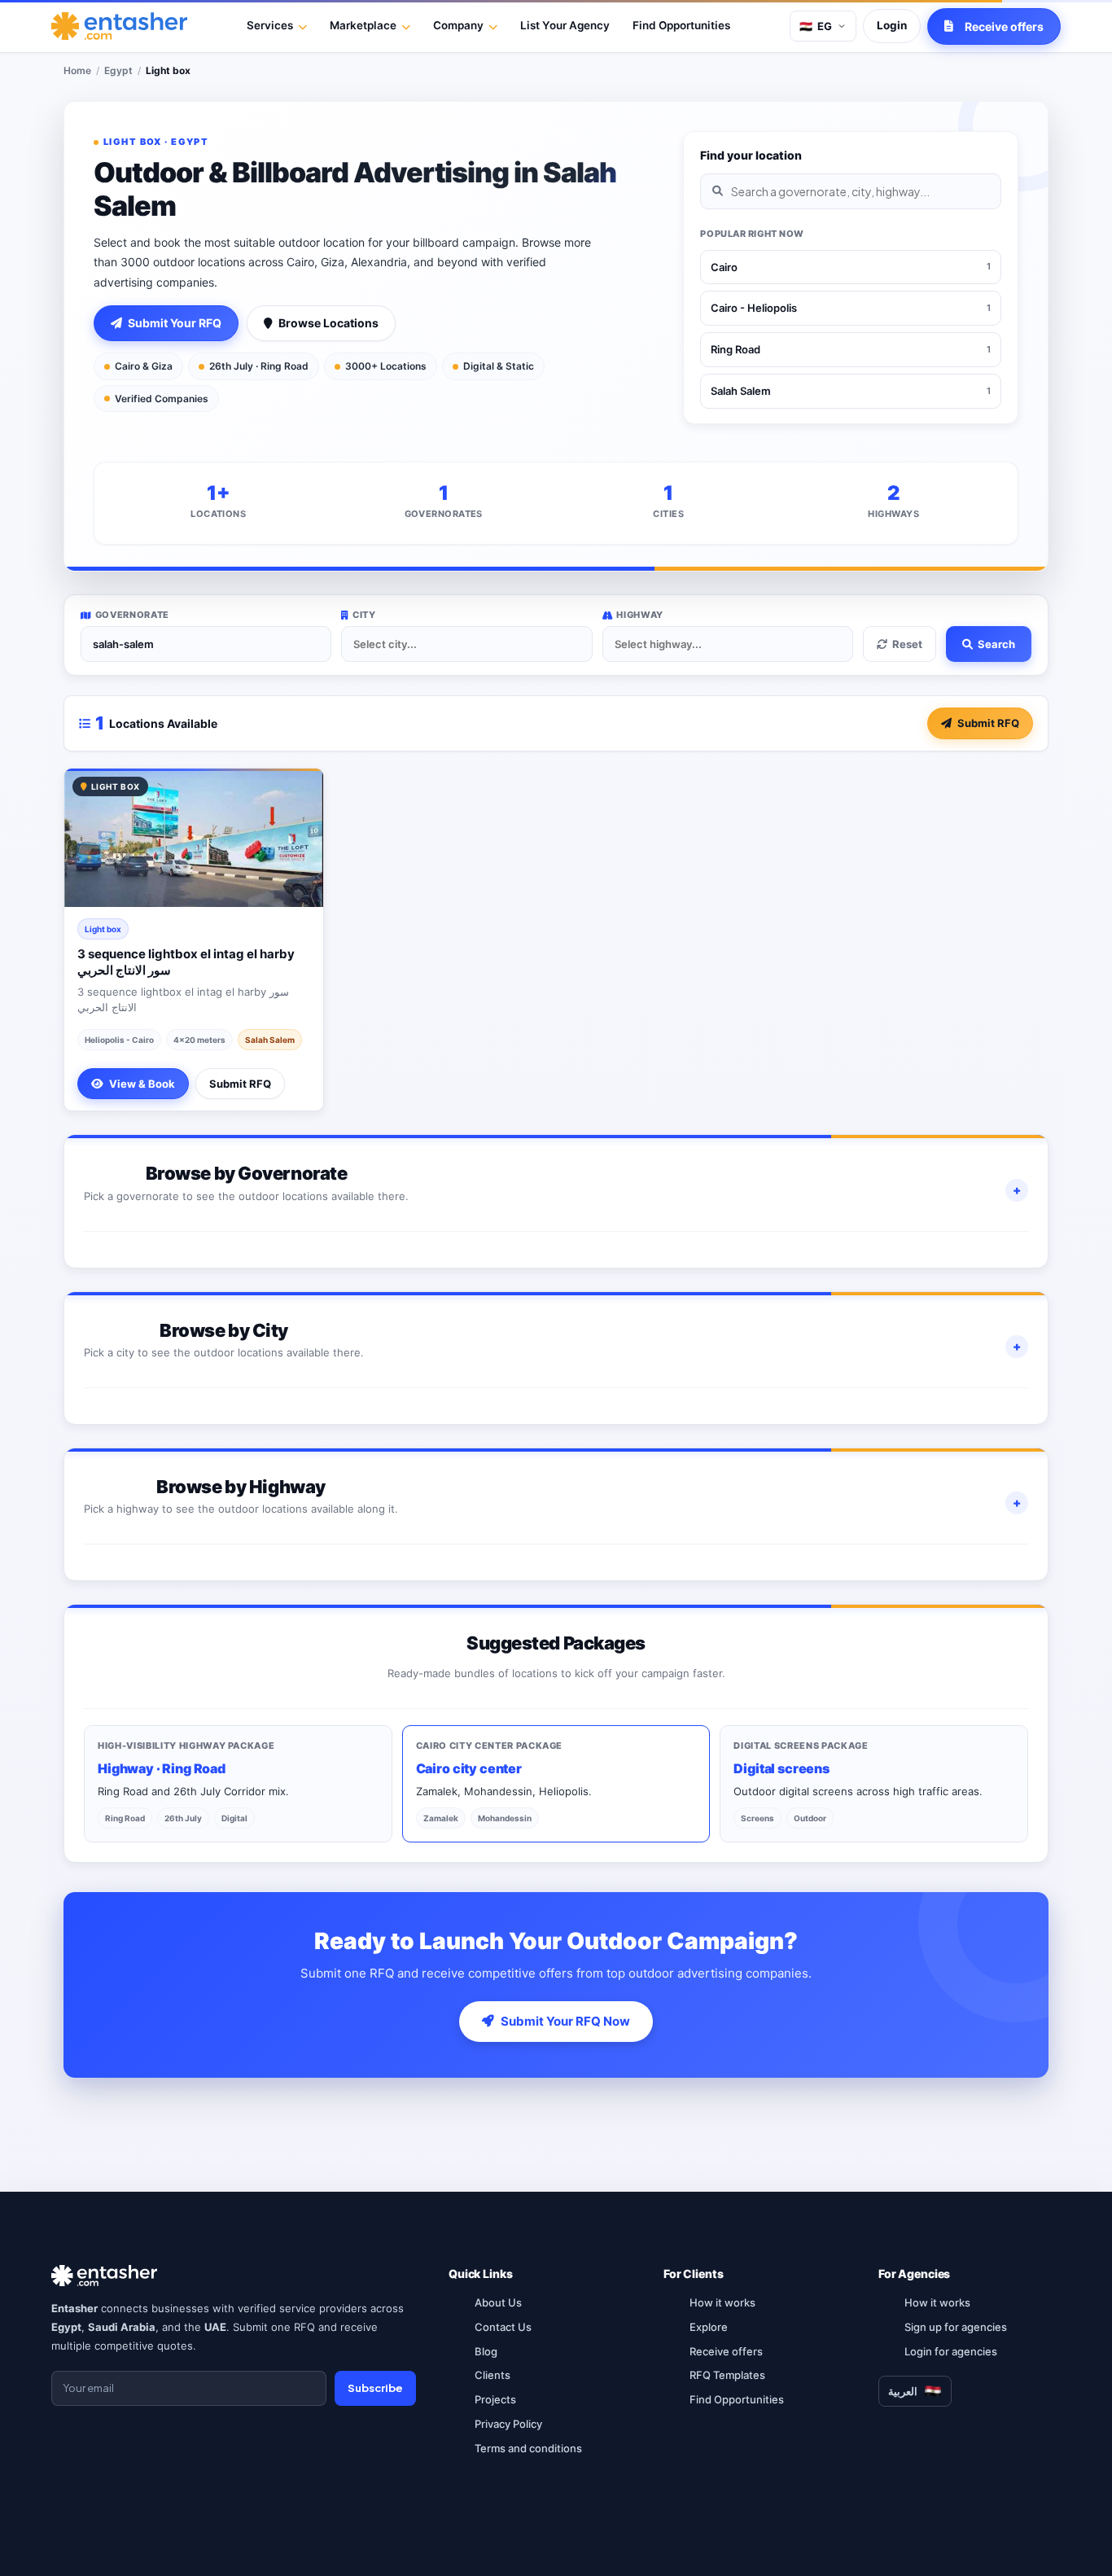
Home (77, 70)
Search (996, 644)
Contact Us (503, 2327)
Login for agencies (951, 2351)
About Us (498, 2302)
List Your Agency (565, 25)
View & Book (142, 1084)
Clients (493, 2375)
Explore (709, 2327)
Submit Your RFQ (175, 323)
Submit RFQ (988, 723)
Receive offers (726, 2351)
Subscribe (375, 2388)
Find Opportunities (681, 25)
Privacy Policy (508, 2424)
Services (270, 25)
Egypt (118, 70)
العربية (903, 2391)
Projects (495, 2399)
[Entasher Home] (119, 26)
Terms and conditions (528, 2448)
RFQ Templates (727, 2375)
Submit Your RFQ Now (565, 2021)
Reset (907, 644)
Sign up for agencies (956, 2327)
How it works (722, 2302)
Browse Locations (328, 323)
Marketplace (363, 25)
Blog (486, 2351)
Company (458, 25)
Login (892, 25)
